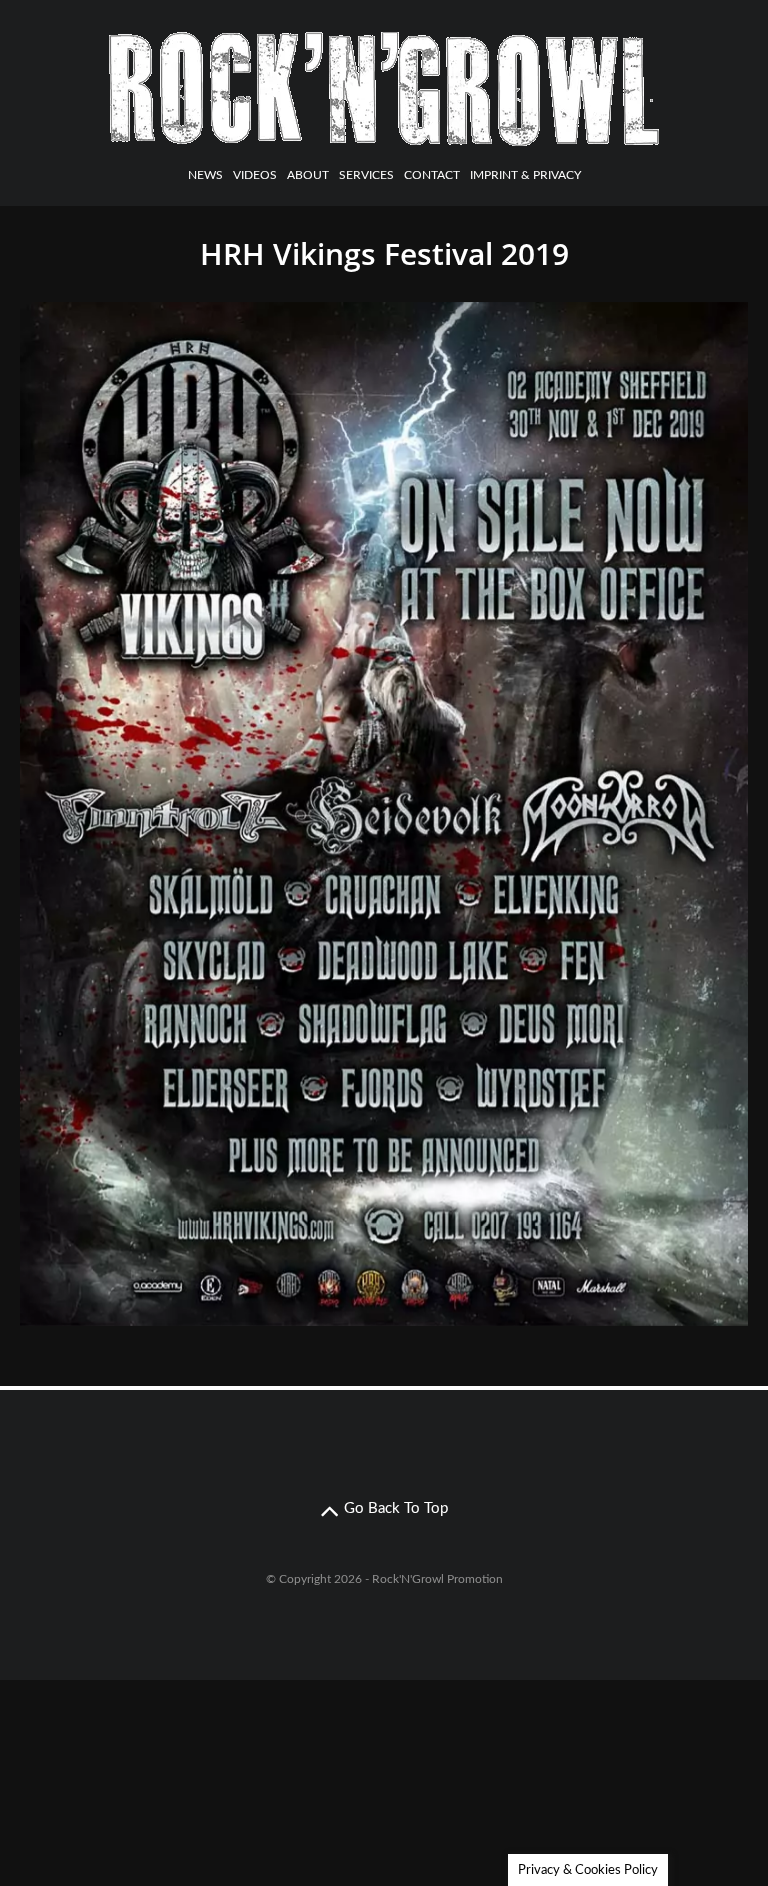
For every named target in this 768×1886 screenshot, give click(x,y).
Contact (432, 175)
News (205, 175)
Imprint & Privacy (525, 175)
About (308, 175)
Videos (255, 175)
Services (366, 175)
